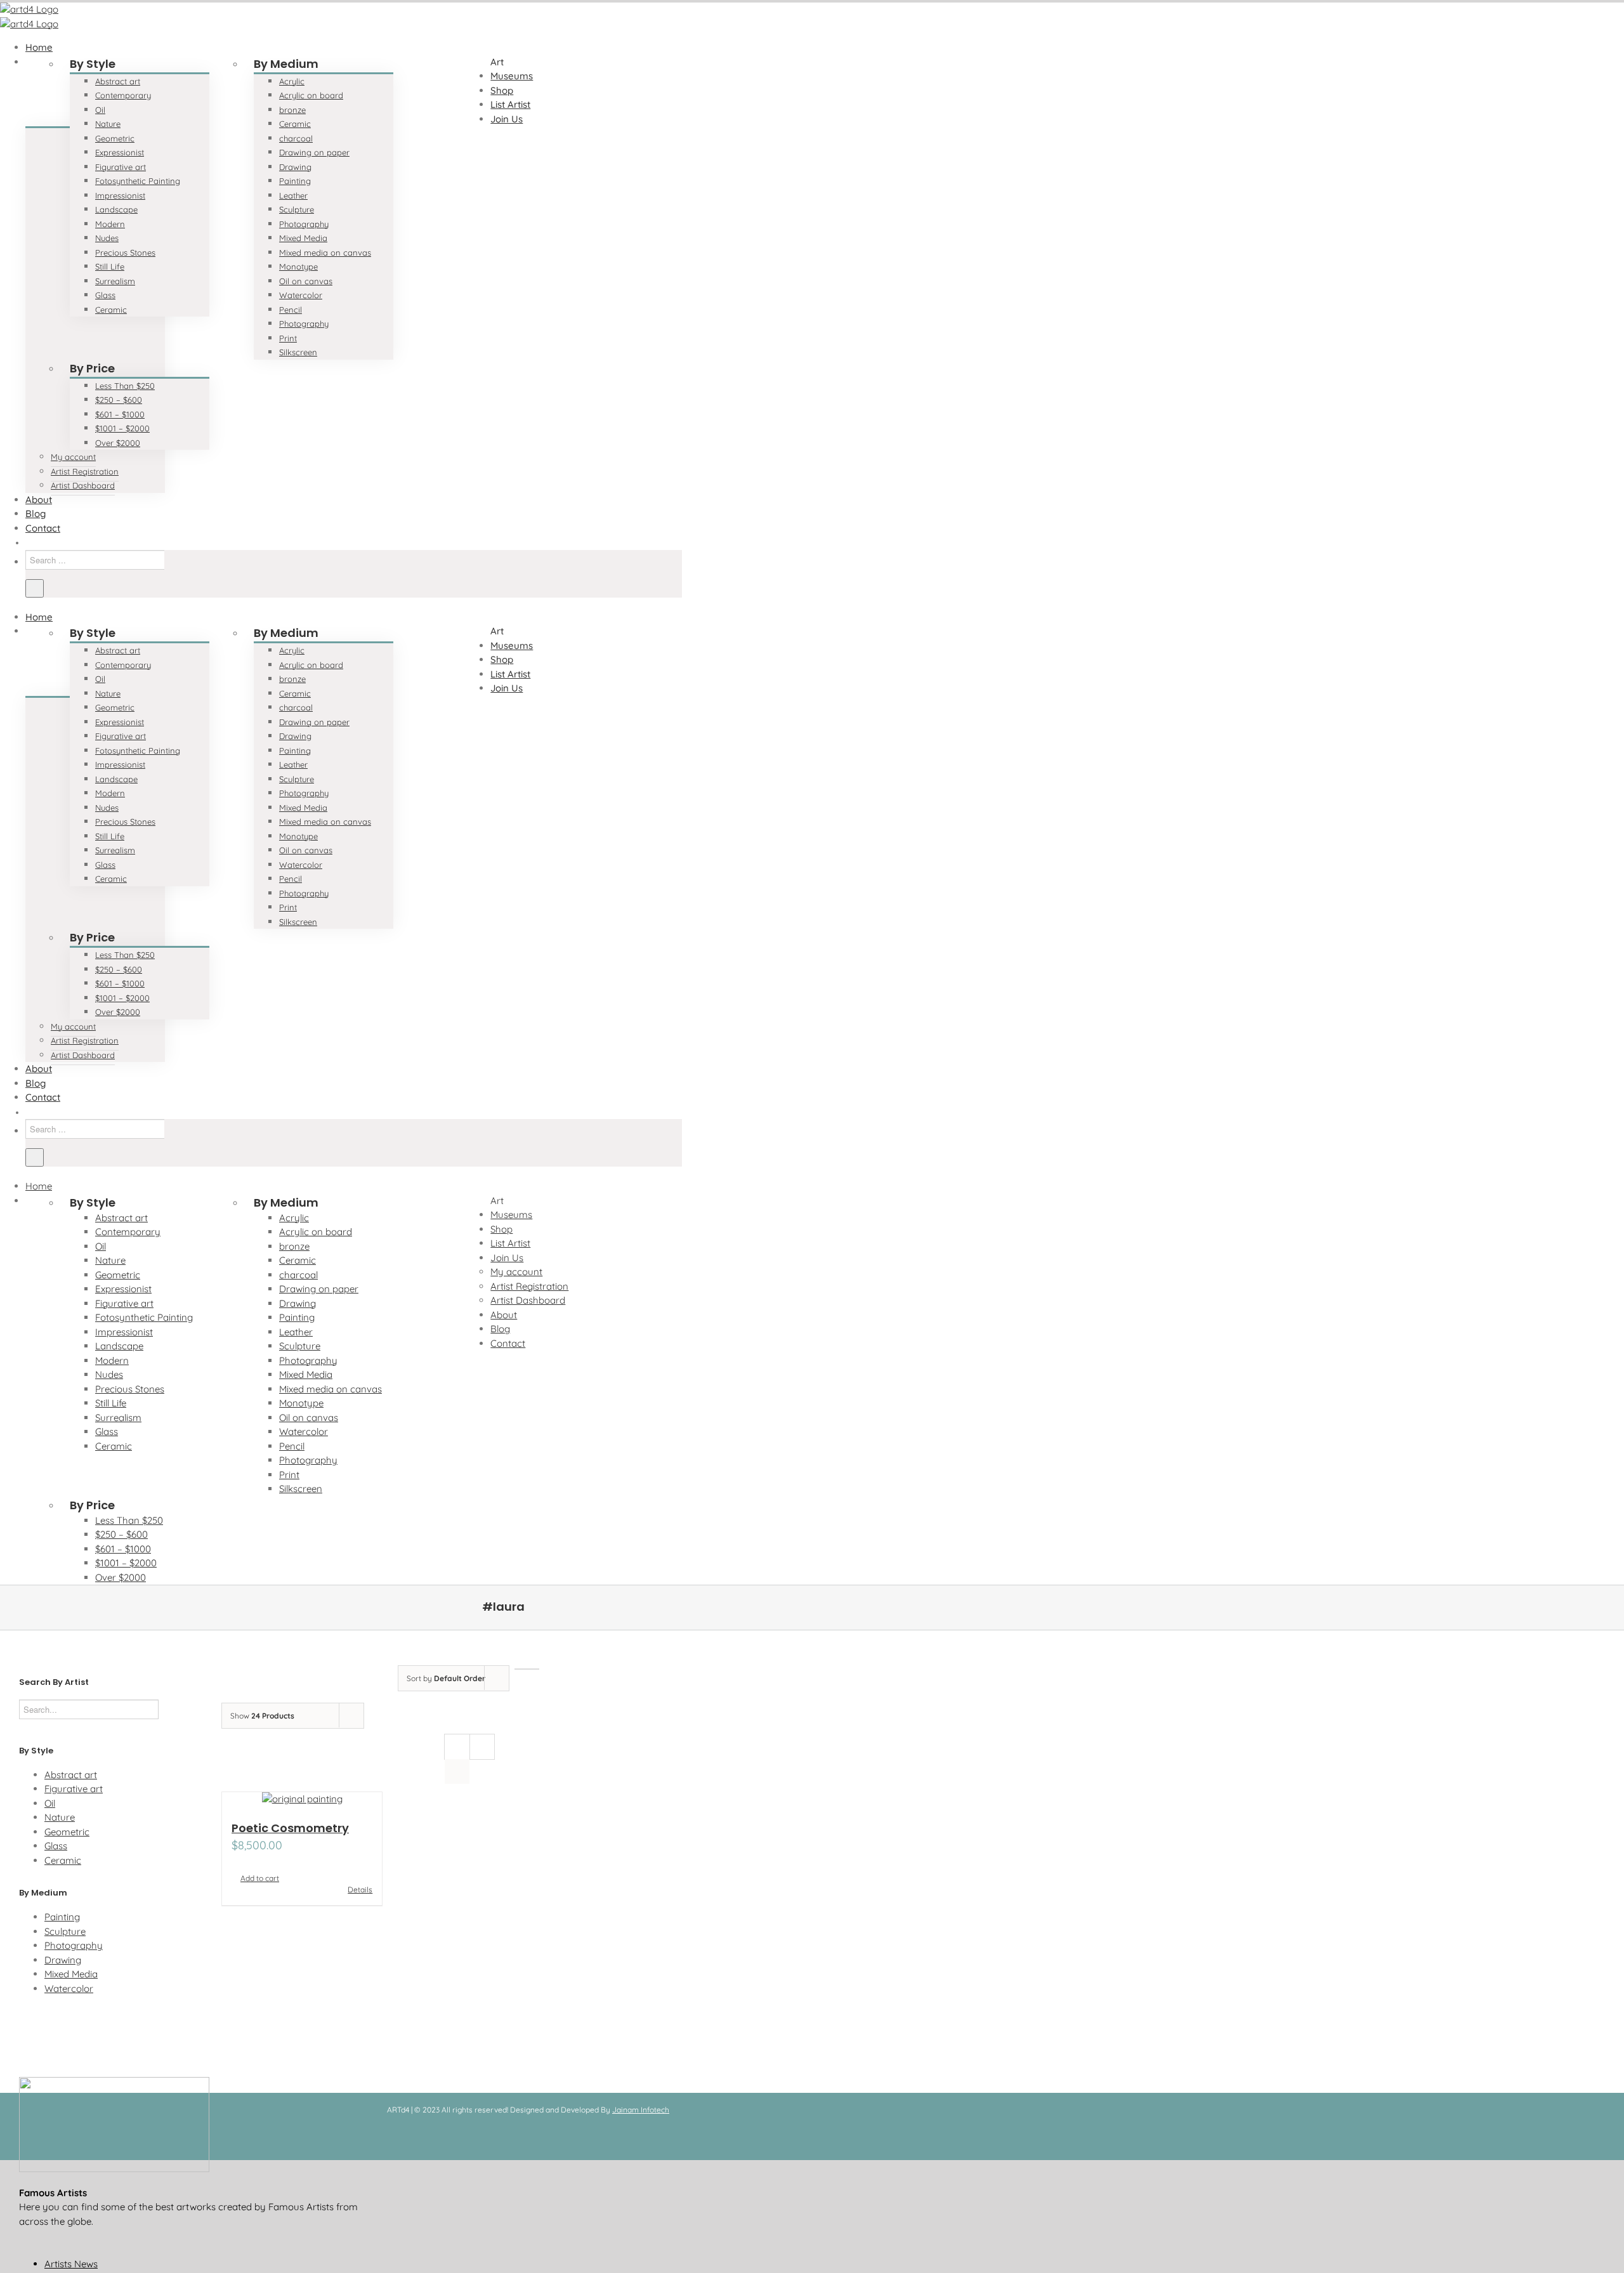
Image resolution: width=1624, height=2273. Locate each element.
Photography (74, 1945)
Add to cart (260, 1878)
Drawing (63, 1960)
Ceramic (63, 1860)
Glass (56, 1846)
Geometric (67, 1832)
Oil (50, 1803)
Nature (60, 1817)
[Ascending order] (527, 1669)
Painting (62, 1917)
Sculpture (65, 1931)
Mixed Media (71, 1974)
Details (360, 1890)
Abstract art (71, 1775)
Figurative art (74, 1789)
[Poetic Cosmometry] (302, 1799)
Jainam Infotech (641, 2110)
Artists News (71, 2264)
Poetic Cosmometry (290, 1828)
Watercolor (69, 1988)
